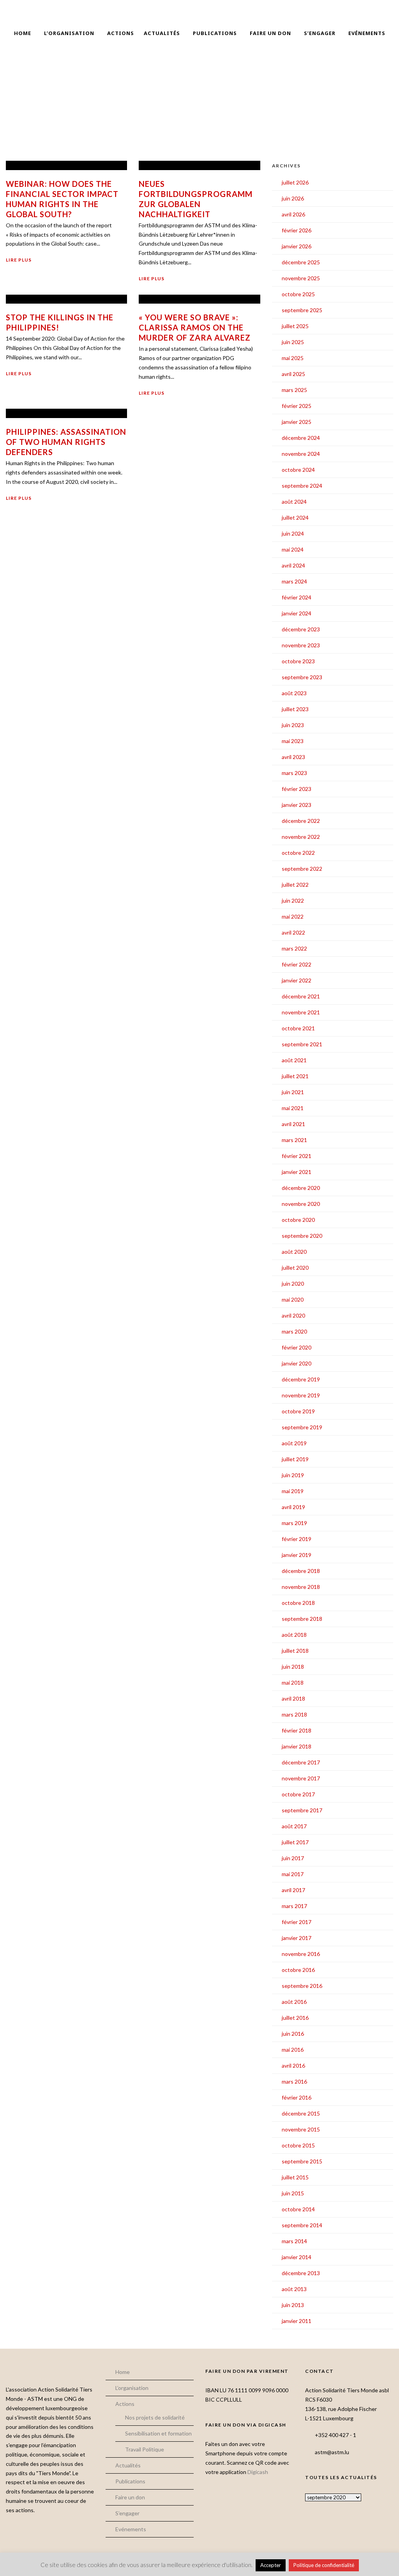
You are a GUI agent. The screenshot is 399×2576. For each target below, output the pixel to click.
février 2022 (297, 964)
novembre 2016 (301, 1954)
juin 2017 (293, 1858)
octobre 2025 (298, 294)
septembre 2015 (302, 2161)
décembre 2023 (301, 629)
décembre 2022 (301, 821)
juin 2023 (293, 725)
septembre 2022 (302, 869)
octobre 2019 (298, 1411)
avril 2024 (293, 565)
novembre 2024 (301, 454)
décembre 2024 (301, 438)
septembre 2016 (302, 1986)
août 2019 (294, 1443)
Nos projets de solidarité (155, 2417)
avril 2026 (293, 214)
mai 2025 (293, 358)
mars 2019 (294, 1523)
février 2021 (297, 1156)
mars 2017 (294, 1906)
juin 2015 (293, 2193)
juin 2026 (293, 198)
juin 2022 (293, 901)
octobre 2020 (298, 1220)
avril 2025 (293, 374)
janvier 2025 (297, 422)
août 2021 (294, 1060)
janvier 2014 (297, 2257)
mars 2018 (294, 1714)
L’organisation (69, 33)
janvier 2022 (297, 980)
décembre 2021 (301, 996)
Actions (121, 33)
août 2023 (294, 693)
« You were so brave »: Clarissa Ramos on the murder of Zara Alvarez (195, 327)
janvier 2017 (297, 1938)
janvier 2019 (297, 1555)
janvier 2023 (297, 805)
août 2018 (294, 1635)
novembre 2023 (301, 645)
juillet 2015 (295, 2177)
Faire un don (270, 33)
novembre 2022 (301, 837)
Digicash (258, 2472)
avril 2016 (293, 2066)
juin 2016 (293, 2034)
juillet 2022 (295, 885)
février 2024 (297, 597)
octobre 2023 (298, 661)
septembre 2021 (302, 1044)
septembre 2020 (302, 1236)
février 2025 (297, 406)
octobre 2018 (298, 1603)
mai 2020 (293, 1299)
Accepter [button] (271, 2565)
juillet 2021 (295, 1076)
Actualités (162, 33)
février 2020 (297, 1347)
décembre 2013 (301, 2273)
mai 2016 (293, 2050)
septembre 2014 (302, 2225)
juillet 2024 (295, 517)
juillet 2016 (295, 2018)
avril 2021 (293, 1124)
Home (23, 33)
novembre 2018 (301, 1587)
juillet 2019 (295, 1459)
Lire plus (19, 260)
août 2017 (294, 1826)
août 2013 (294, 2289)
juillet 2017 (295, 1842)
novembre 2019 (301, 1395)
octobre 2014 (298, 2209)
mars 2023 (294, 773)
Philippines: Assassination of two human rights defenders (66, 442)
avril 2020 (293, 1315)
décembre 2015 (301, 2113)
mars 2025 (294, 390)
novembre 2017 (301, 1778)
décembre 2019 (301, 1379)
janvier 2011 (297, 2321)
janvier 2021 (297, 1172)
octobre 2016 (298, 1970)
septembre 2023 (302, 677)
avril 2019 (293, 1507)
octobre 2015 (298, 2145)
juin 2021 (293, 1092)
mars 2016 (294, 2081)
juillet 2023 (295, 709)
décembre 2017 (301, 1762)
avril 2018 (293, 1698)
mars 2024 (294, 581)
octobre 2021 (298, 1028)
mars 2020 (294, 1331)
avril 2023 (293, 757)
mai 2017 (293, 1874)
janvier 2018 (297, 1746)
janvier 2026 (297, 246)
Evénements (367, 33)
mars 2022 (294, 948)
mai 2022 (293, 916)
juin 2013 (293, 2305)
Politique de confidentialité (324, 2565)
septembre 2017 (302, 1810)
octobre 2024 (298, 470)
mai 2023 (293, 741)
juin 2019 (293, 1475)
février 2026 (297, 230)
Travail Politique (145, 2449)
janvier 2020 (297, 1363)
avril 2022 (293, 932)
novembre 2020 (301, 1204)
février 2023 (297, 789)
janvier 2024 (297, 613)
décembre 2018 (301, 1571)
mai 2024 (293, 549)
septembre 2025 (302, 310)
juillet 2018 (295, 1651)
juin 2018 (293, 1667)
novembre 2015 (301, 2129)
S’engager (320, 33)
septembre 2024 (302, 486)
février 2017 (297, 1922)
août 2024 (294, 502)
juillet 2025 (295, 326)
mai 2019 (293, 1491)
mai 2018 (293, 1682)
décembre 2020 (301, 1188)
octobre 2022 (298, 853)
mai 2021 (293, 1108)
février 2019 (297, 1539)
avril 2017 (293, 1890)
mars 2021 (294, 1140)
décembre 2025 (301, 262)
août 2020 (294, 1252)
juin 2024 (293, 533)
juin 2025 (293, 342)
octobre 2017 (298, 1794)
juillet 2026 (295, 182)
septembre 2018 (302, 1619)
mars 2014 (294, 2241)
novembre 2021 (301, 1012)
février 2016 (297, 2097)
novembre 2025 (301, 278)
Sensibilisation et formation (158, 2433)
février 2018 (297, 1730)
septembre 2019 (302, 1427)
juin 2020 (293, 1284)
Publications (215, 33)
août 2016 (294, 2002)
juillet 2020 (295, 1268)
